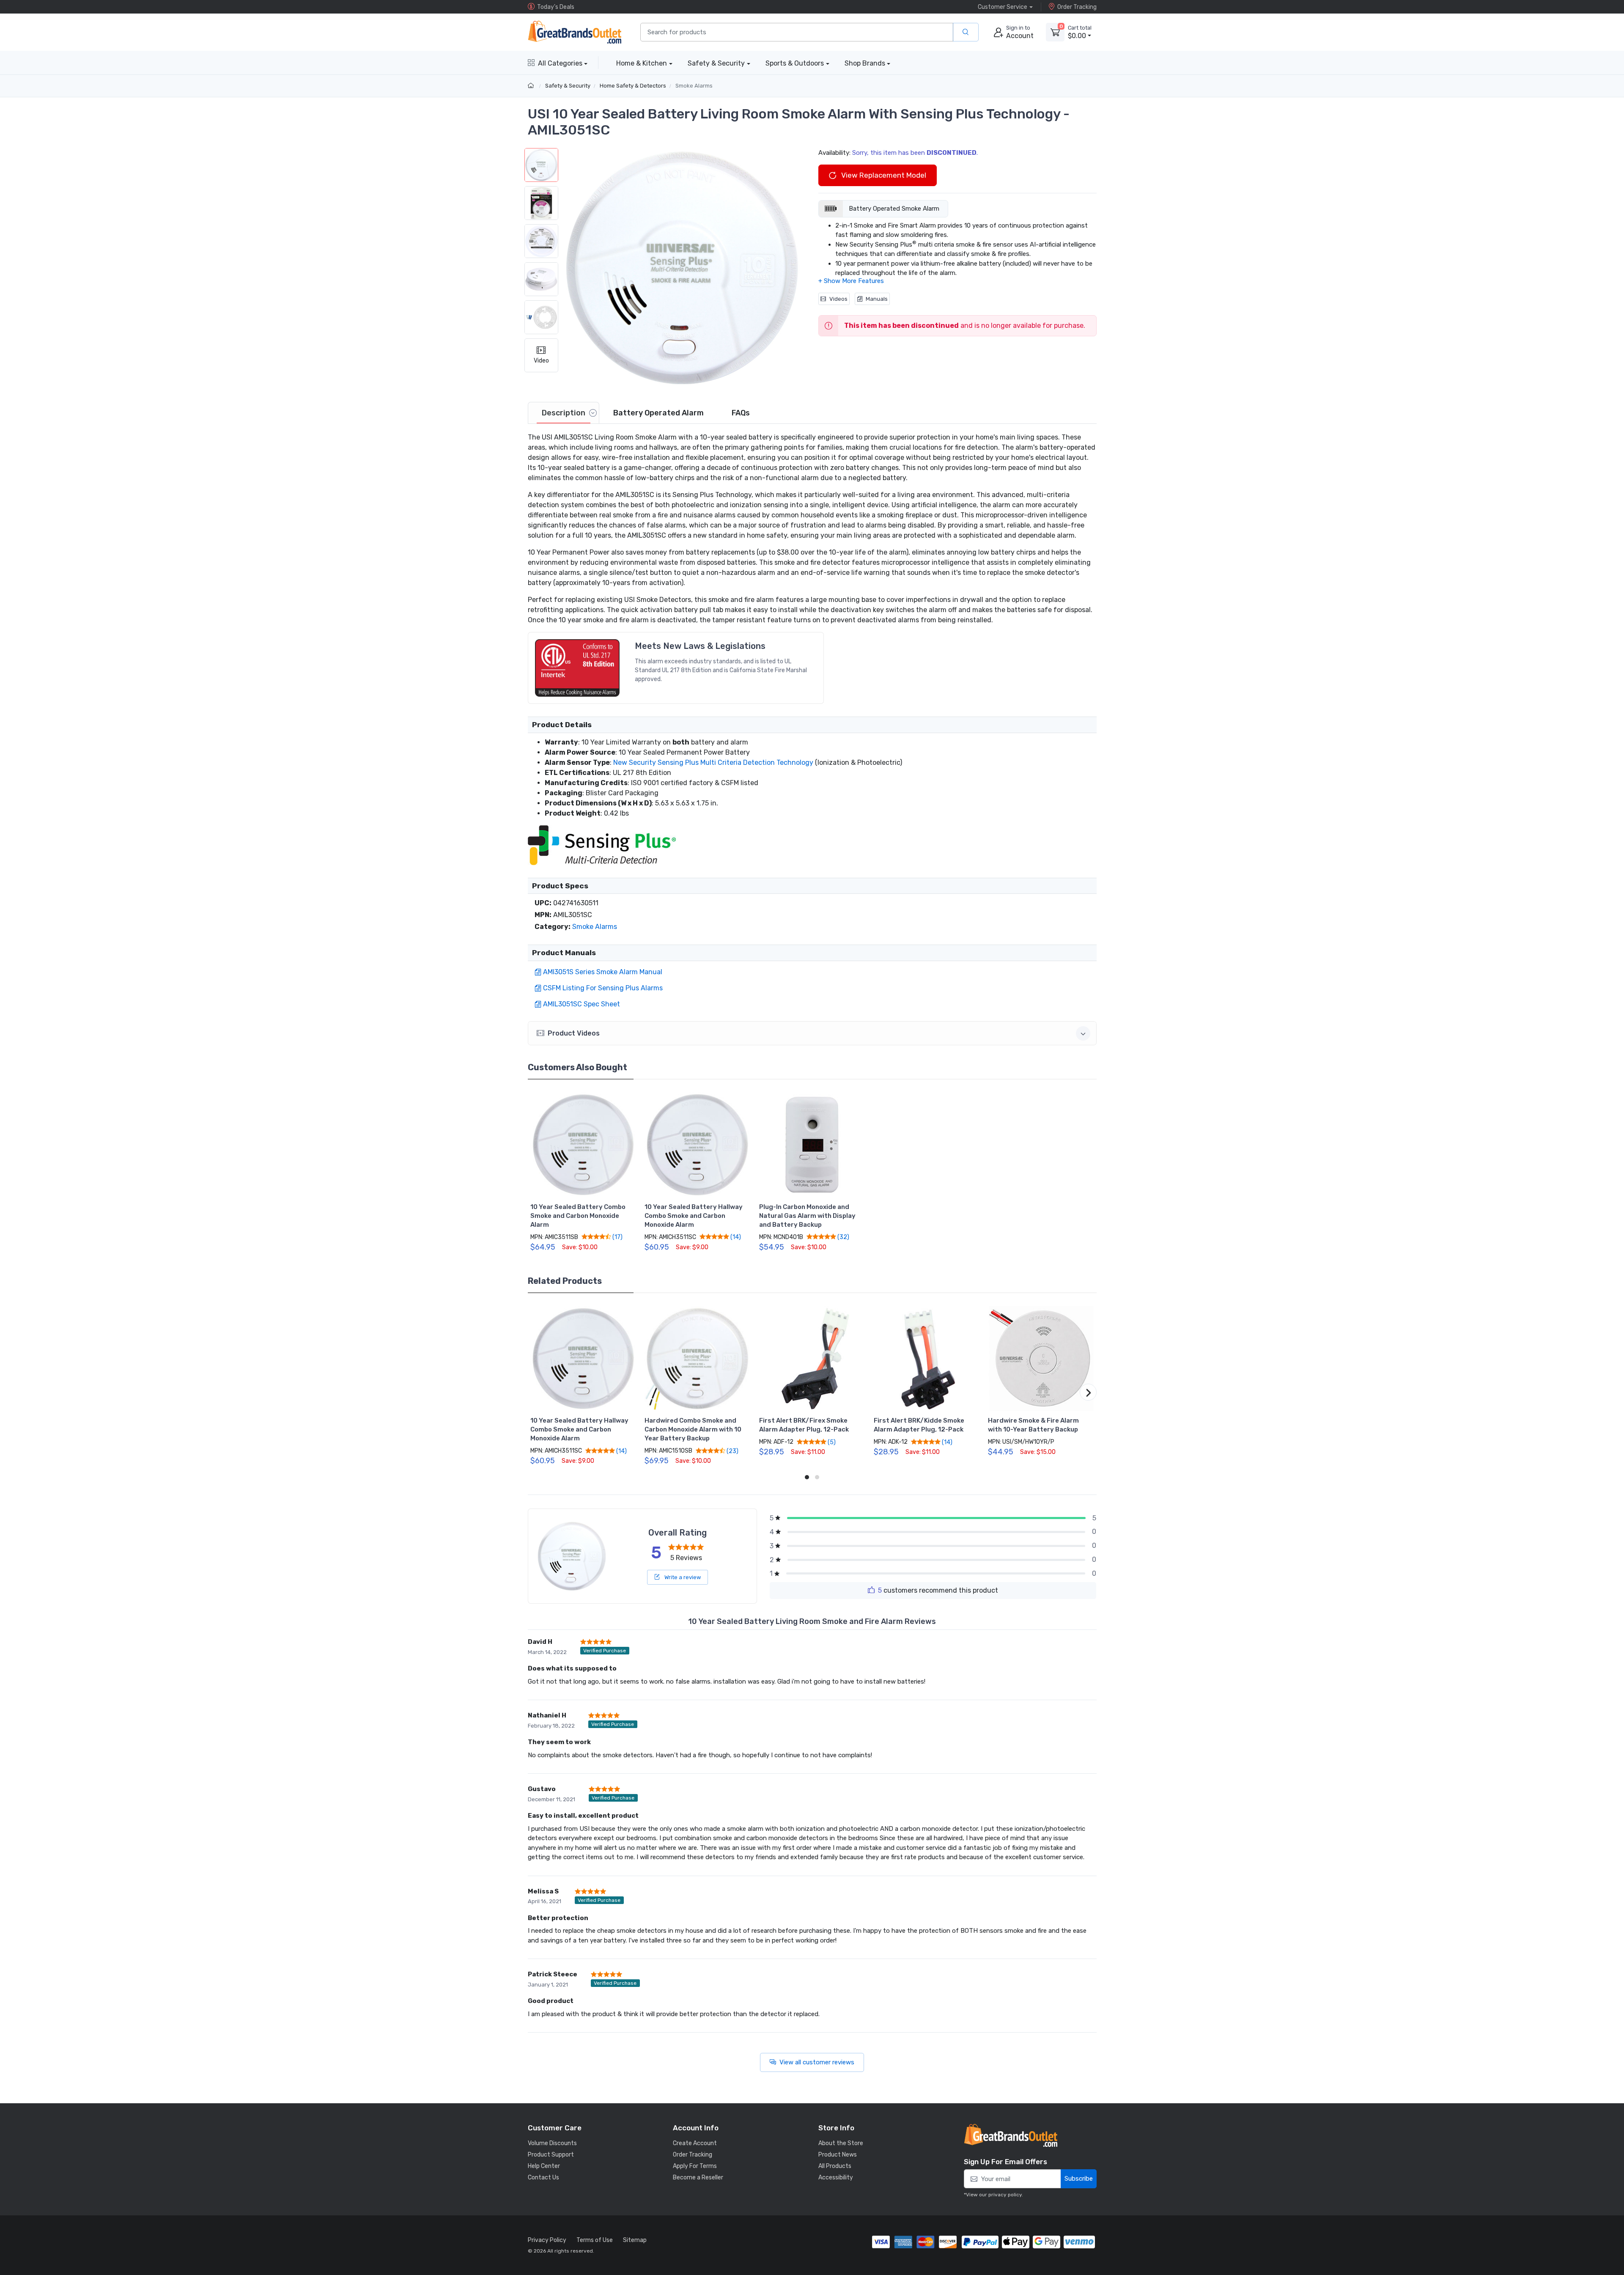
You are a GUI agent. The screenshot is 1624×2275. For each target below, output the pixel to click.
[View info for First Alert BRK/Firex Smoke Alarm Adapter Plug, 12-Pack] (812, 1359)
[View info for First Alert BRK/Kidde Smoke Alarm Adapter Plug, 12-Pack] (927, 1359)
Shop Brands (865, 63)
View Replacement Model (883, 175)
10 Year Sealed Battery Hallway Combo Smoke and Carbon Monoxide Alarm (694, 1216)
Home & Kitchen (642, 63)
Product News (838, 2155)
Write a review (682, 1577)
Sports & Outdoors (795, 63)
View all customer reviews (817, 2062)
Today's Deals (556, 7)
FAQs (741, 413)
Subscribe (1079, 2179)
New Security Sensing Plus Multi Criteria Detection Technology (713, 762)
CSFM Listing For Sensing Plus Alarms (603, 988)
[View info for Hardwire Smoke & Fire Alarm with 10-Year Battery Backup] (1041, 1359)
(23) (732, 1451)
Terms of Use (595, 2240)
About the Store (841, 2143)
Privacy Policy (547, 2240)
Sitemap (635, 2240)
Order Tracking (1077, 7)
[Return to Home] (532, 86)
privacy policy (1005, 2195)
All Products (835, 2166)
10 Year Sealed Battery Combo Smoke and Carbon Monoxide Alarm (578, 1216)
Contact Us (543, 2177)
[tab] (564, 413)
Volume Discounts (552, 2143)
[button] (682, 268)
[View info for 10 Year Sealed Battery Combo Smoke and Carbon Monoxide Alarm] (583, 1145)
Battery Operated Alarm (658, 413)
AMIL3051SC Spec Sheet (582, 1004)
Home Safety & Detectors (633, 86)
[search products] (966, 32)
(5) (831, 1442)
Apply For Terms (695, 2166)
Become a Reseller (698, 2177)
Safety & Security (716, 63)
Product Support (551, 2155)
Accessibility (836, 2177)
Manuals (877, 299)
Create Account (695, 2143)
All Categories (560, 63)
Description (564, 413)
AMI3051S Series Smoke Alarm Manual (603, 972)
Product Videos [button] (574, 1033)
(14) (735, 1237)
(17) (617, 1237)
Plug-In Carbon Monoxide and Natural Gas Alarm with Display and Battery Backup (807, 1216)
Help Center (544, 2166)
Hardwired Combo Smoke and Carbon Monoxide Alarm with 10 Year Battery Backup (693, 1429)
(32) (843, 1237)
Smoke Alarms (694, 86)
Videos (838, 299)
